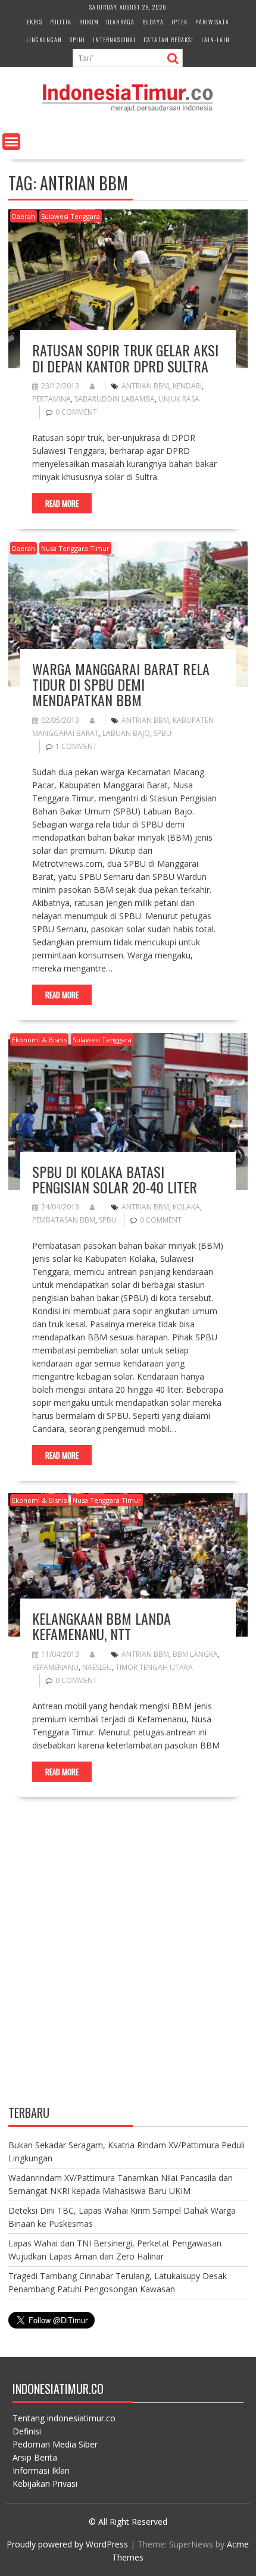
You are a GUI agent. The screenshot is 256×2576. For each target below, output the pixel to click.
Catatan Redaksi (169, 40)
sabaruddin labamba (115, 399)
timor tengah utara (154, 1667)
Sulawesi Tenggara (71, 216)
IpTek (179, 22)
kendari (187, 386)
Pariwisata (212, 22)
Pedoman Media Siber (55, 2444)
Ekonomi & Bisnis (39, 1040)
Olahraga (121, 22)
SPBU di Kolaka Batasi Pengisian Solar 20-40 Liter (115, 1179)
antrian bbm (145, 386)
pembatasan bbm (64, 1220)
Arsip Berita (35, 2457)
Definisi (27, 2431)
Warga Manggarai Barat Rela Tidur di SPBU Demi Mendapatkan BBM (121, 684)
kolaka (186, 1207)
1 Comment (76, 746)
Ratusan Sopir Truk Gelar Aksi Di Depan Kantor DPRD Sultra (125, 358)
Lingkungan (44, 40)
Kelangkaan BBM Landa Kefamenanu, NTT (102, 1626)
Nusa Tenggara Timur (75, 548)
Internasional (115, 40)
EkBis (35, 22)
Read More (62, 503)
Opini (77, 40)
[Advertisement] (128, 1961)
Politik (61, 22)
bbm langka (195, 1654)
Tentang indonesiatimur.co (64, 2418)
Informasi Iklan (41, 2470)
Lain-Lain (216, 40)
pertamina (51, 399)
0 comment (76, 412)
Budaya (153, 22)
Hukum (89, 22)
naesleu (97, 1667)
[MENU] (11, 142)
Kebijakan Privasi (45, 2483)
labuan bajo (126, 733)
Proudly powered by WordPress (67, 2544)
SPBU (163, 733)
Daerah (24, 216)
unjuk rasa (179, 399)
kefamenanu (55, 1667)
